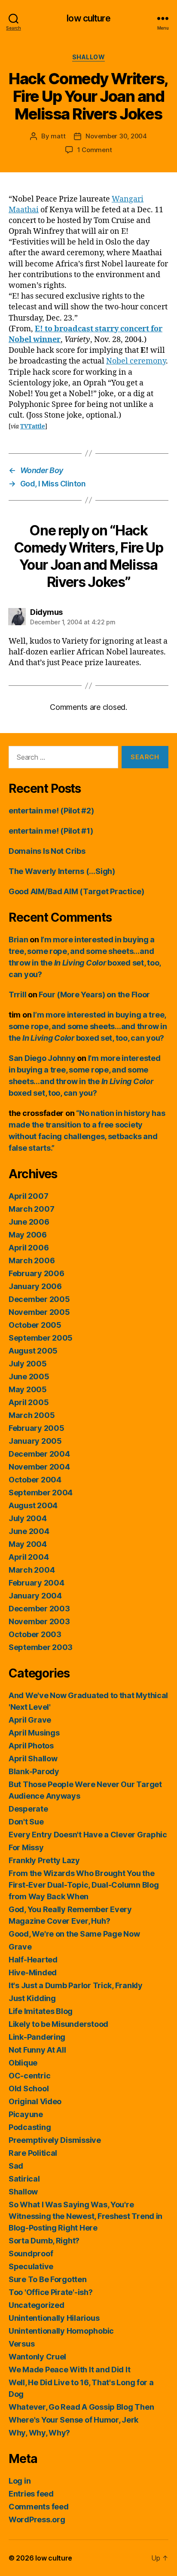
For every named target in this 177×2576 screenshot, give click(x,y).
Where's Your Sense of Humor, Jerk (73, 2420)
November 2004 (39, 1467)
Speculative (31, 2266)
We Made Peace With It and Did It (69, 2370)
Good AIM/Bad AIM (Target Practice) (76, 891)
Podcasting (30, 2127)
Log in (20, 2481)
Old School (29, 2089)
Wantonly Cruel (37, 2357)
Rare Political (33, 2153)
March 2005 (32, 1415)
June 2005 (29, 1377)
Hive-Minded (33, 1972)
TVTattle (33, 426)
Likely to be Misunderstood (58, 2024)
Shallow (89, 57)
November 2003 (39, 1621)
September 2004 (41, 1493)
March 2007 (31, 1209)
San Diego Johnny (42, 1058)
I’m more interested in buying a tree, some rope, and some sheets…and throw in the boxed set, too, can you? (88, 1026)
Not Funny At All (37, 2050)
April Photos (31, 1746)
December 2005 (39, 1299)
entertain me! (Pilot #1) (51, 831)
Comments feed (39, 2507)
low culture (88, 18)
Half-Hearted (33, 1960)
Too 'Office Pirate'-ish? (51, 2292)
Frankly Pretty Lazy (44, 1860)
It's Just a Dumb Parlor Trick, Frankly (76, 1985)
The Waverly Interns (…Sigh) (62, 871)
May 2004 (28, 1544)
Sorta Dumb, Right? (44, 2241)
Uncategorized (37, 2305)
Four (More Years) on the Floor (94, 995)
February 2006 (37, 1273)
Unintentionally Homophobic (61, 2331)
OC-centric (29, 2076)
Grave (20, 1947)
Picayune (26, 2114)
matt (58, 136)
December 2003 (39, 1609)
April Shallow (33, 1759)
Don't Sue (26, 1822)
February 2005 (37, 1428)
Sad (16, 2166)
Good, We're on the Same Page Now (74, 1934)
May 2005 (28, 1389)
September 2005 (41, 1338)
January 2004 (35, 1596)
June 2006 (29, 1222)
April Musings (34, 1733)
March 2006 (32, 1260)
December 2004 (39, 1454)
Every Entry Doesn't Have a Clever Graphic (88, 1835)
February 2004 (37, 1583)
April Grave (30, 1720)
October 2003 (35, 1634)
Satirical (24, 2179)
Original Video (35, 2101)
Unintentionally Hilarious (54, 2318)
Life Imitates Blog (41, 2011)
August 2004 (33, 1505)
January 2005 (35, 1441)
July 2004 (28, 1518)
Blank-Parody (34, 1771)
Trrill (17, 995)
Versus (21, 2344)
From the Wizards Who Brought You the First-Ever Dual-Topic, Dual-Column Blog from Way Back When (84, 1885)
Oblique (23, 2063)
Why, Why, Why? (39, 2433)
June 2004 (29, 1531)
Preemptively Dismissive (55, 2140)
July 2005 (28, 1364)
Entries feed (31, 2494)
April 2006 (29, 1248)
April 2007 (28, 1196)
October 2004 (35, 1480)
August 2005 (33, 1351)
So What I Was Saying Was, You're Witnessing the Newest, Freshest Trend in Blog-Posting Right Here (85, 2216)
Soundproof (31, 2254)
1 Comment (95, 150)
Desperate (28, 1809)
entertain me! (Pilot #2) (51, 811)
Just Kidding (32, 1998)
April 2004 (29, 1557)
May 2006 (28, 1235)
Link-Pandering (37, 2037)
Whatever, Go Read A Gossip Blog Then (81, 2407)
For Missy (26, 1847)
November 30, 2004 (116, 136)
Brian (18, 940)
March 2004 (32, 1570)
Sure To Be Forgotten (48, 2279)
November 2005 (39, 1312)
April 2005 (29, 1402)
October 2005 (35, 1325)
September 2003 (41, 1647)
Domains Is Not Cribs (47, 851)
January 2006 (35, 1286)
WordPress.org (37, 2519)
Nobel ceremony (136, 361)
